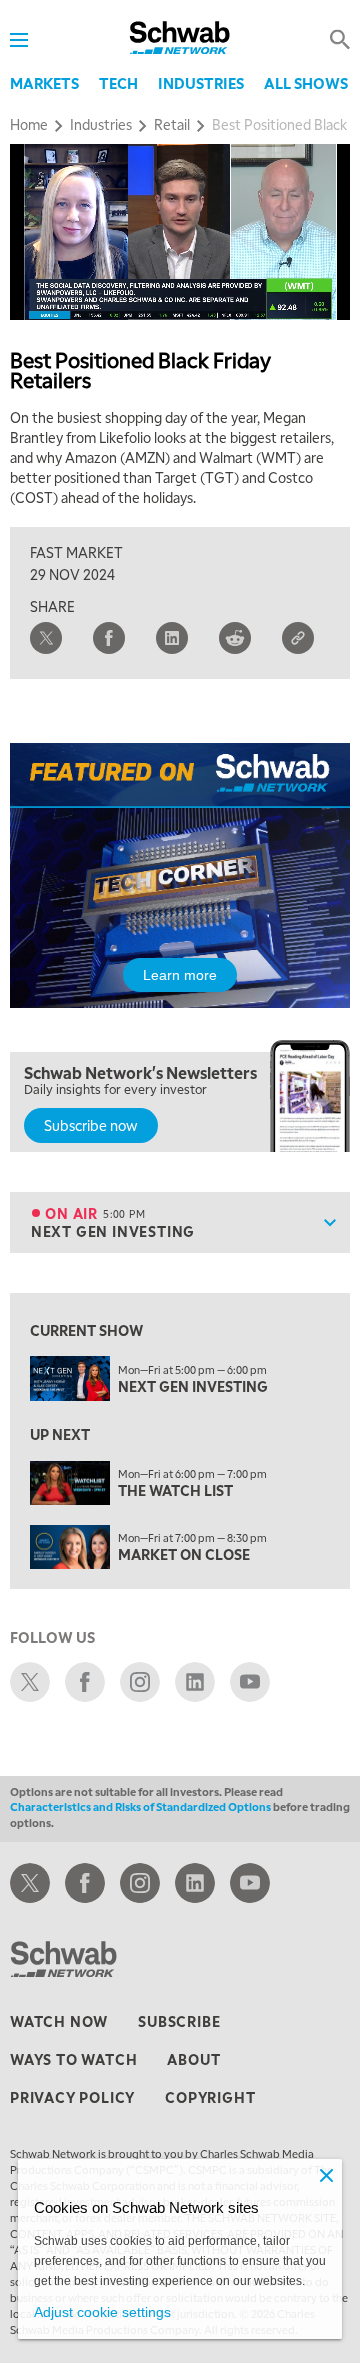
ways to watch (73, 2059)
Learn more (180, 975)
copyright (210, 2097)
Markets (44, 83)
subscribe (179, 2021)
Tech (118, 83)
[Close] (326, 2175)
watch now (59, 2021)
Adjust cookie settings (102, 2312)
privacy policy (72, 2097)
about (193, 2059)
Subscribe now (91, 1125)
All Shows (306, 83)
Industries (201, 83)
